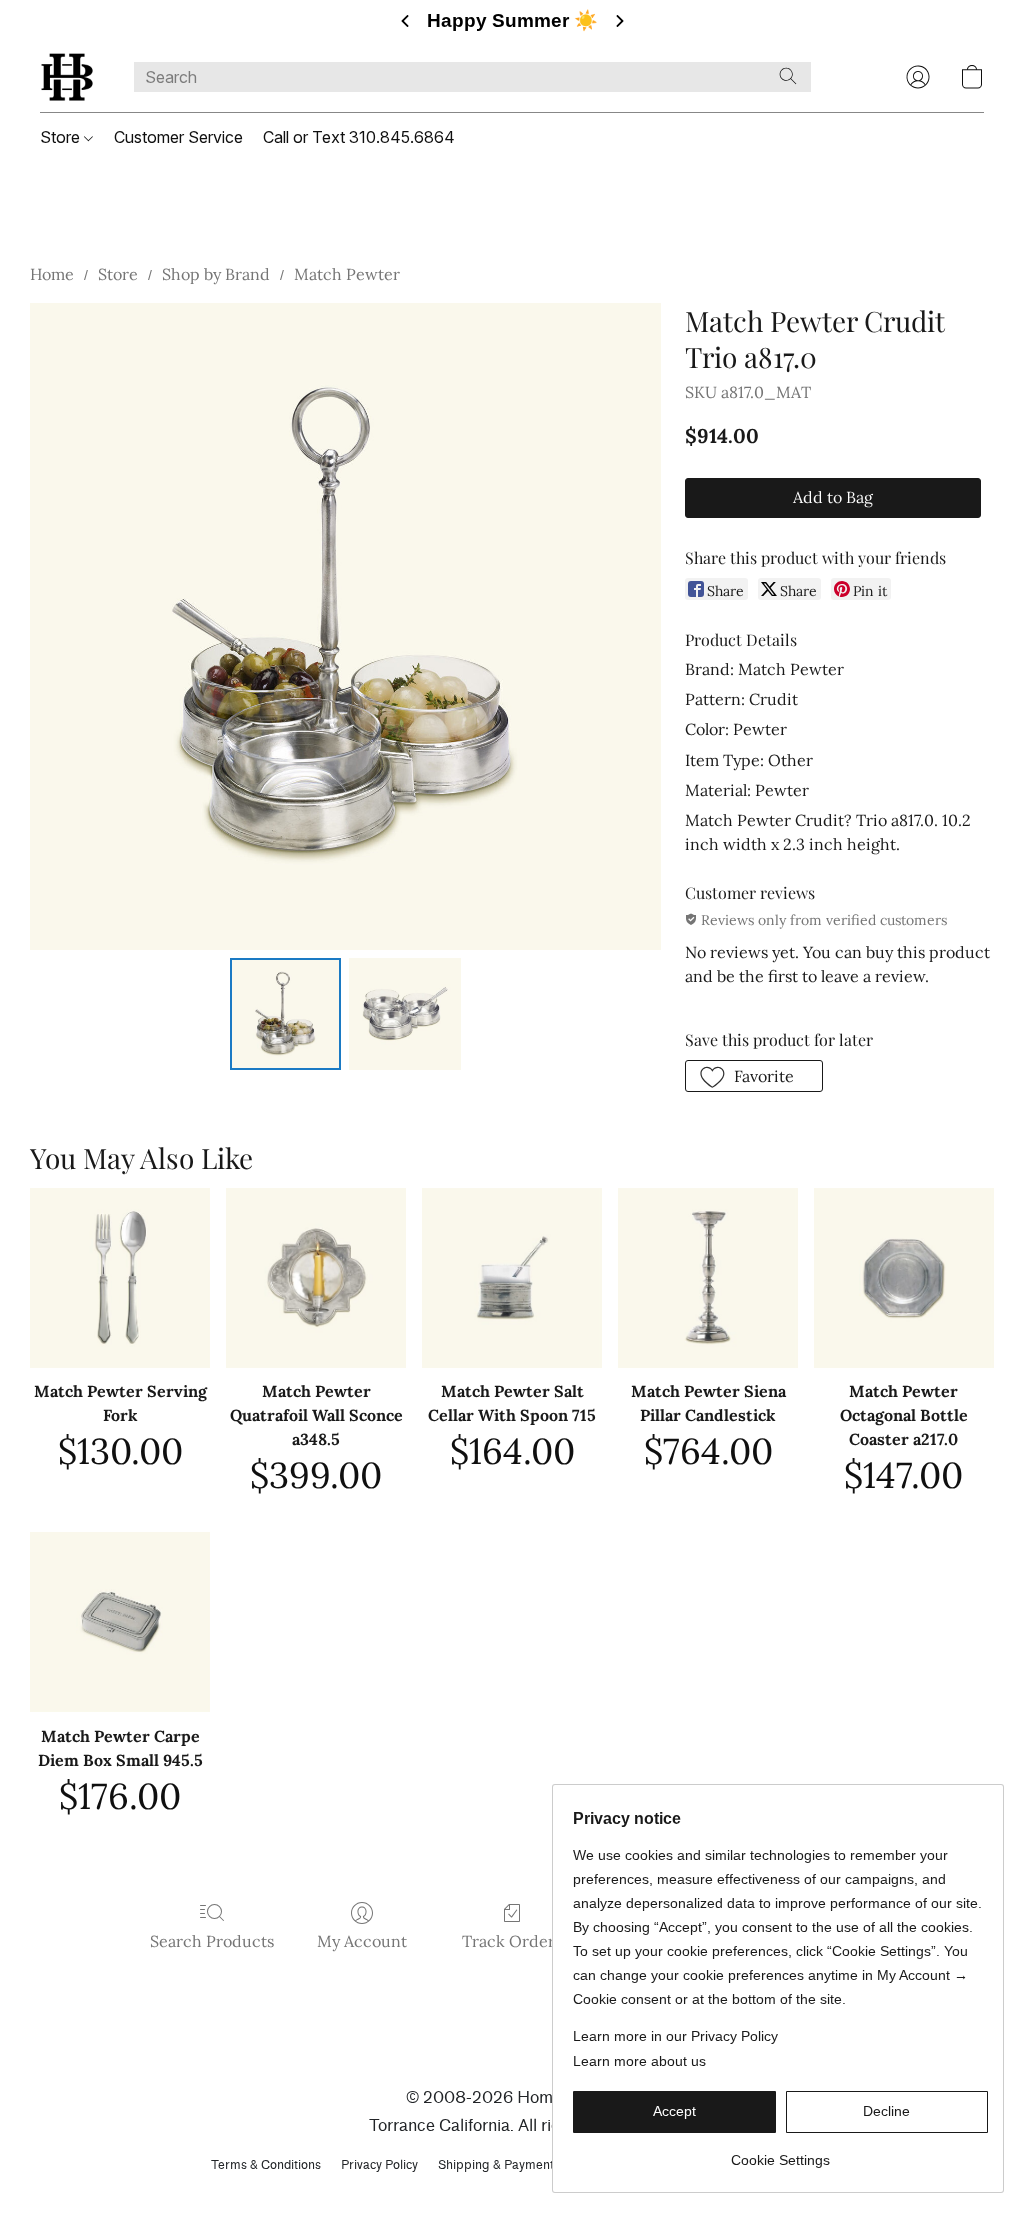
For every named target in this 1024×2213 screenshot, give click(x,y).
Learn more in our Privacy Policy (675, 2036)
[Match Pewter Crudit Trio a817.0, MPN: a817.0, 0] (286, 1014)
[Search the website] (788, 76)
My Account (362, 1941)
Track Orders (512, 1941)
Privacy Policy (379, 2164)
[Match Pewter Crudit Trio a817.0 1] (405, 1014)
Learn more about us (639, 2061)
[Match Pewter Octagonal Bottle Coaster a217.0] (904, 1278)
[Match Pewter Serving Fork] (120, 1278)
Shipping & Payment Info (508, 2164)
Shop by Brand (216, 274)
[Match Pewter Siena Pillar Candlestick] (708, 1278)
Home (52, 274)
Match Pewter (347, 274)
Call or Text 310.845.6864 (359, 137)
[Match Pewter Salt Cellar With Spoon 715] (512, 1278)
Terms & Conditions (266, 2164)
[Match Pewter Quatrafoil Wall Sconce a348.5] (316, 1278)
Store (62, 137)
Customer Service (178, 137)
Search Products (212, 1941)
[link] (780, 2152)
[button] (67, 77)
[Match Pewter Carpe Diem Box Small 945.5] (120, 1622)
